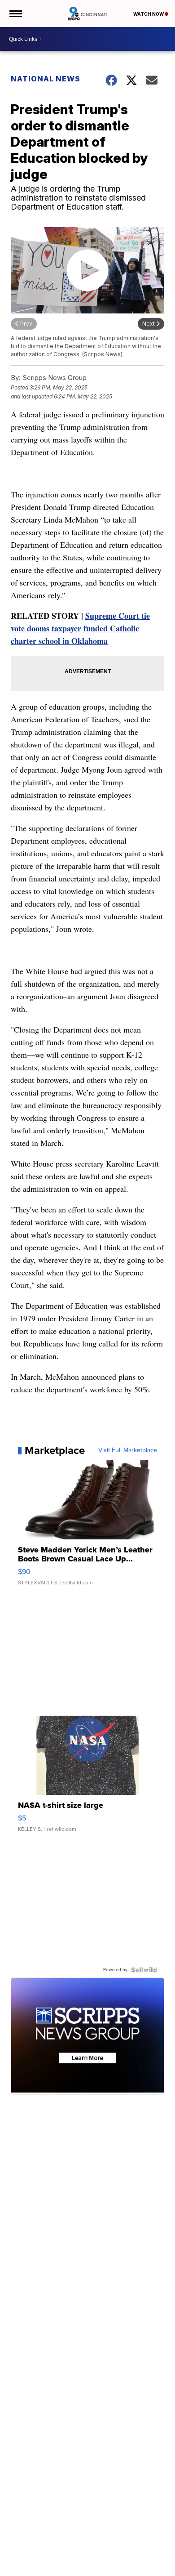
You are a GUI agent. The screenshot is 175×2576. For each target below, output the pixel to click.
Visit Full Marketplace (128, 1450)
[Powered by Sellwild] (144, 1970)
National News (46, 79)
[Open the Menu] (15, 13)
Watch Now (149, 14)
